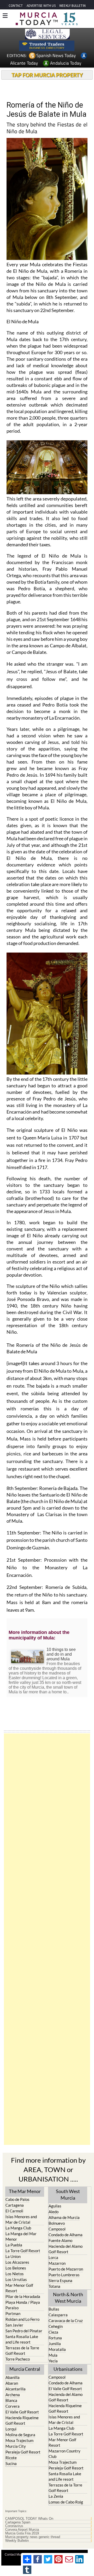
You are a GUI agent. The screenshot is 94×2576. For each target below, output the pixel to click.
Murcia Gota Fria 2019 (22, 2533)
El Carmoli (14, 2211)
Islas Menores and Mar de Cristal (21, 2219)
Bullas (54, 2309)
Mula (53, 2355)
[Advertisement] (47, 1939)
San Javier (14, 2325)
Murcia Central (25, 2369)
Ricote (11, 2458)
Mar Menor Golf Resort (19, 2288)
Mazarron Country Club (64, 2454)
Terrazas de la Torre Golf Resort (22, 2350)
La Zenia (56, 2496)
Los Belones (16, 2268)
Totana (54, 2286)
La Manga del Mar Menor (21, 2236)
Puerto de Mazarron (66, 2269)
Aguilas (55, 2206)
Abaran (12, 2383)
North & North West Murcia (68, 2298)
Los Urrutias (16, 2279)
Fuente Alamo (60, 2240)
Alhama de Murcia (64, 2217)
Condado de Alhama (66, 2235)
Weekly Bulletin (17, 2541)
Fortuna (55, 2338)
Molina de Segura (20, 2435)
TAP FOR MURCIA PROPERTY (47, 75)
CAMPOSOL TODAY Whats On (29, 2519)
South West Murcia (68, 2194)
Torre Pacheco (18, 2359)
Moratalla (57, 2349)
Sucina (11, 2463)
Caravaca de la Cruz (66, 2321)
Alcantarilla (16, 2389)
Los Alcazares (17, 2262)
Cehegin (56, 2326)
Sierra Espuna (60, 2280)
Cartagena (15, 2205)
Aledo (54, 2212)
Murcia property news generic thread (33, 2537)
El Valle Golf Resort (22, 2412)
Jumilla (55, 2344)
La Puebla (14, 2245)
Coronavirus (14, 2526)
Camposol (57, 2229)
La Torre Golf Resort (23, 2251)
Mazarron (57, 2263)
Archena (13, 2395)
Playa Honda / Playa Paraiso (23, 2305)
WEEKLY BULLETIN (72, 6)
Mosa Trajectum (19, 2440)
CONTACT (16, 6)
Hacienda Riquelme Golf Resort (22, 2420)
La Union (13, 2256)
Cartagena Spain (18, 2522)
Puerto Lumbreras (64, 2275)
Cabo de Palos (17, 2199)
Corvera (13, 2406)
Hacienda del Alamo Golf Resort (66, 2249)
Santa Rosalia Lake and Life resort (22, 2339)
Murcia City (16, 2446)
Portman (13, 2313)
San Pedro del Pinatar (24, 2331)
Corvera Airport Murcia (22, 2530)
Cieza (53, 2332)
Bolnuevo (57, 2223)
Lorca (53, 2257)
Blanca (11, 2400)
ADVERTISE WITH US (41, 6)
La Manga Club (18, 2228)
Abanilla (13, 2377)
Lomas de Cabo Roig (66, 2502)
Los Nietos (15, 2274)
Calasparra (58, 2315)
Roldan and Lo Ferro (22, 2319)
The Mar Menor (25, 2191)
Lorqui (11, 2429)
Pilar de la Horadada (23, 2296)
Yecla (53, 2361)
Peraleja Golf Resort (23, 2452)
